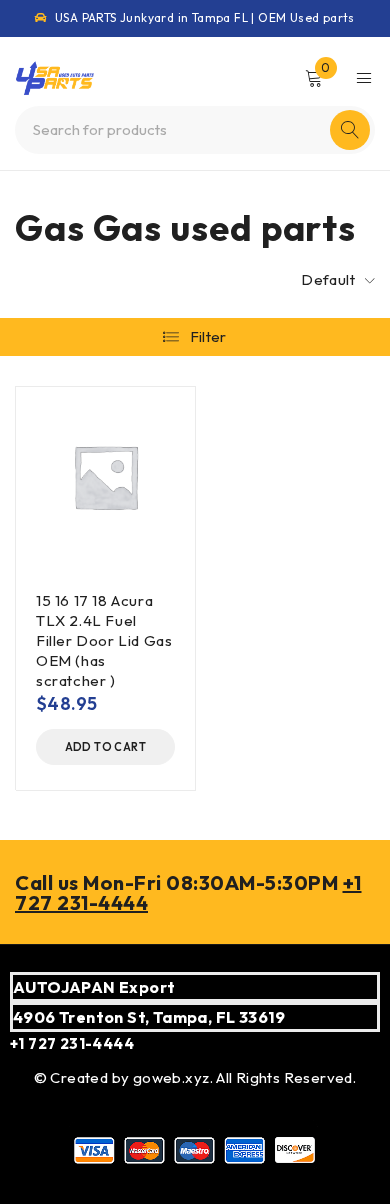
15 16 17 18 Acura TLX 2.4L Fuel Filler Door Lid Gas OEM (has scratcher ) (104, 640)
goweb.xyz (171, 1077)
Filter (208, 336)
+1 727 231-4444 (72, 1043)
